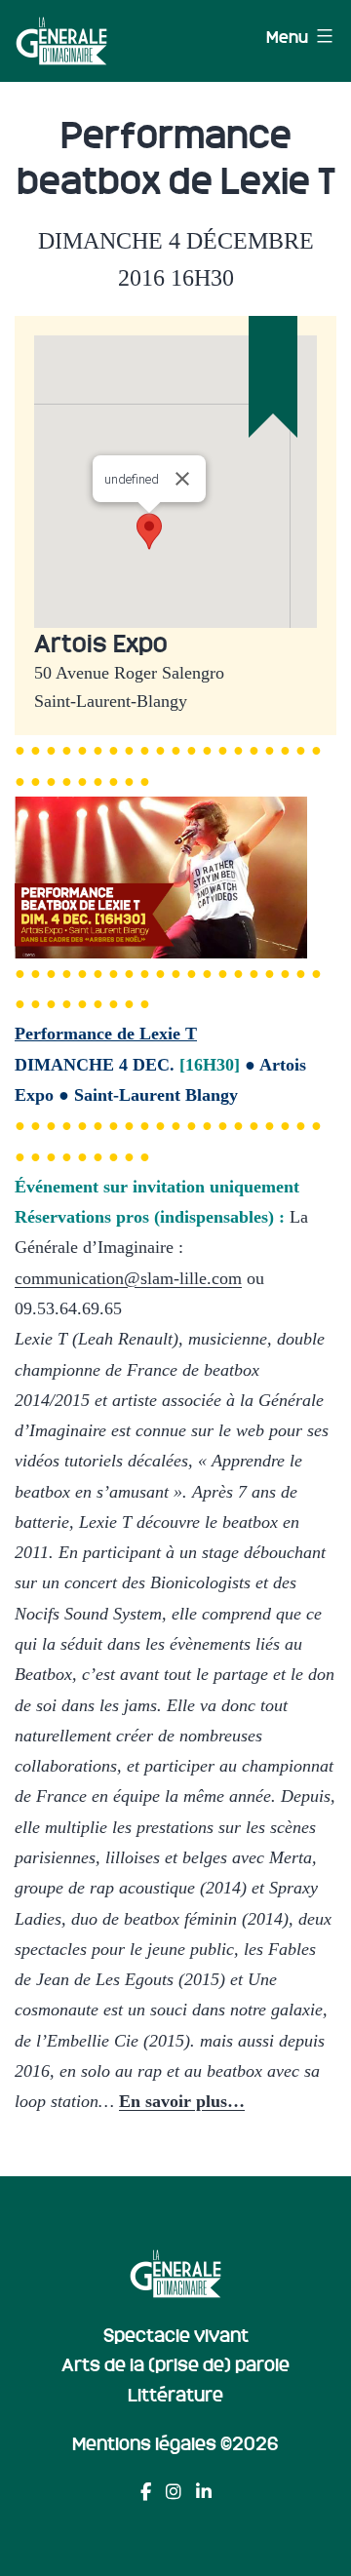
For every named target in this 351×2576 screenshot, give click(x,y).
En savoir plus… (182, 2101)
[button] (149, 531)
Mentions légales (144, 2442)
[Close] (182, 479)
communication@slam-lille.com (128, 1278)
